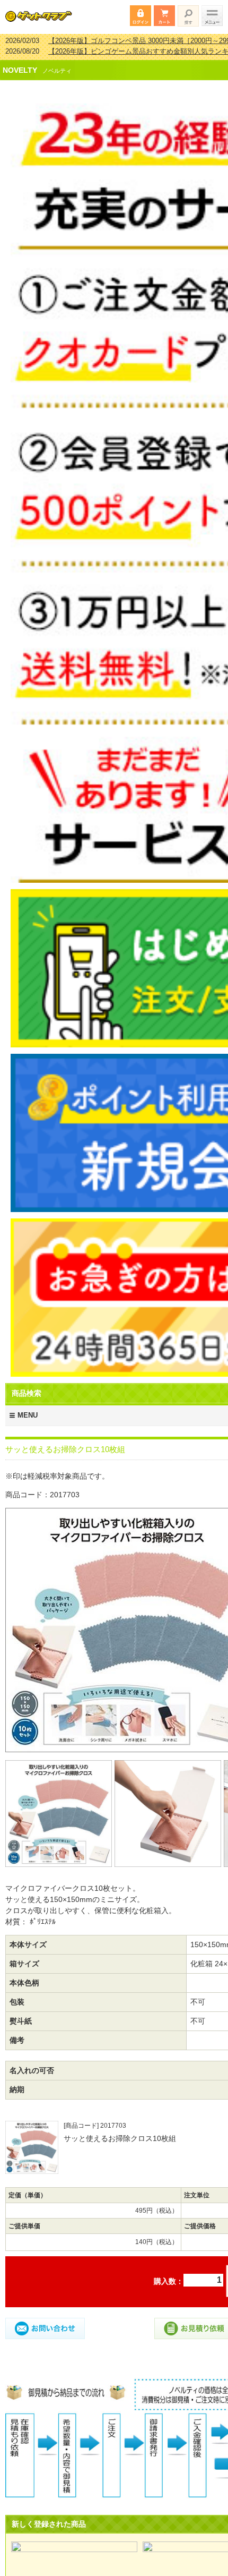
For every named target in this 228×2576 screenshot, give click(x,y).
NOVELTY (20, 63)
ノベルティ (57, 64)
